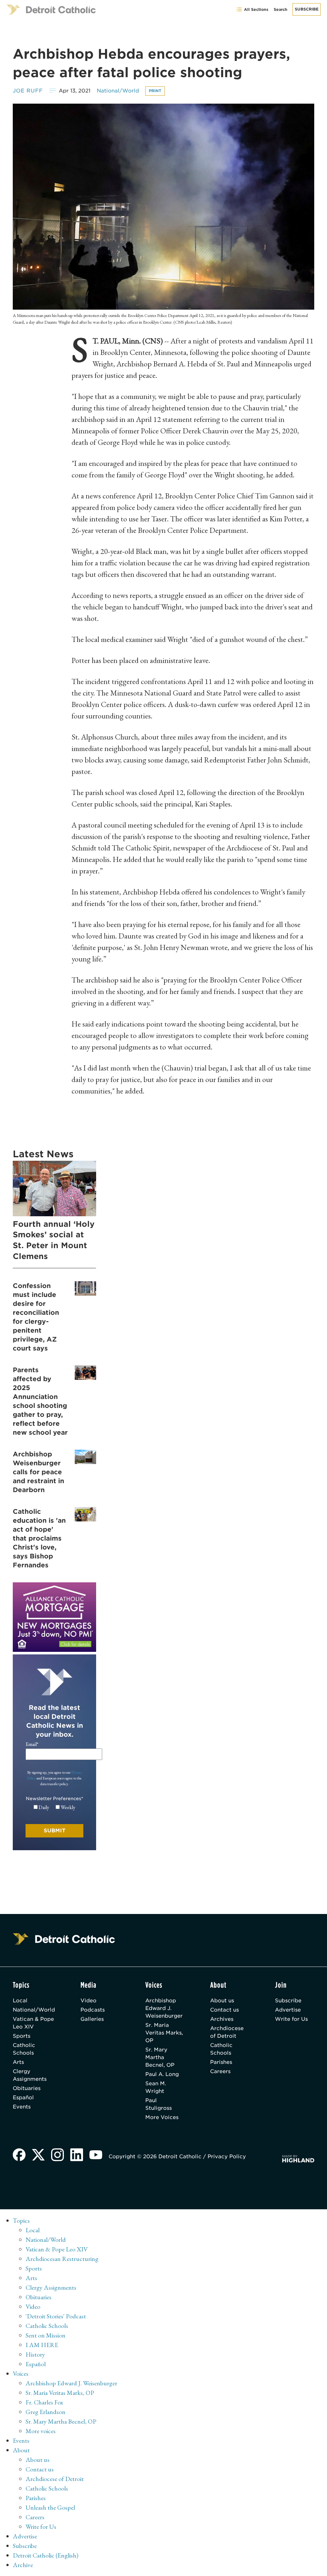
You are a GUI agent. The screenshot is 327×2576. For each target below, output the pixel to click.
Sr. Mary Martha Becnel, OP (160, 2057)
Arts (18, 2062)
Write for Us (291, 2019)
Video (88, 2001)
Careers (220, 2071)
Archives (222, 2019)
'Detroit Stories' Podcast (56, 2316)
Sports (22, 2036)
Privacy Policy (227, 2156)
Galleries (92, 2019)
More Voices (162, 2117)
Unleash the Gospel (50, 2507)
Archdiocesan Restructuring (62, 2259)
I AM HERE (42, 2345)
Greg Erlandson (46, 2412)
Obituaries (27, 2088)
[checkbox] (54, 1807)
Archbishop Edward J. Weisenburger (164, 2008)
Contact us (224, 2010)
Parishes (221, 2062)
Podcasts (93, 2010)
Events (22, 2107)
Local (20, 2001)
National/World (118, 91)
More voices (41, 2431)
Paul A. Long (162, 2074)
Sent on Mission (46, 2335)
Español (23, 2098)
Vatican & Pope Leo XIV (33, 2023)
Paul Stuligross (159, 2104)
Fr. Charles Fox (44, 2402)
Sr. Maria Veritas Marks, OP (164, 2033)
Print (155, 91)
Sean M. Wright (156, 2087)
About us (222, 2001)
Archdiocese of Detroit (227, 2032)
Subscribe (307, 9)
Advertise (288, 2010)
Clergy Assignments (30, 2075)
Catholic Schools (24, 2049)
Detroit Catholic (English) (46, 2555)
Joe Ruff (28, 91)
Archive (23, 2565)
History (35, 2354)
